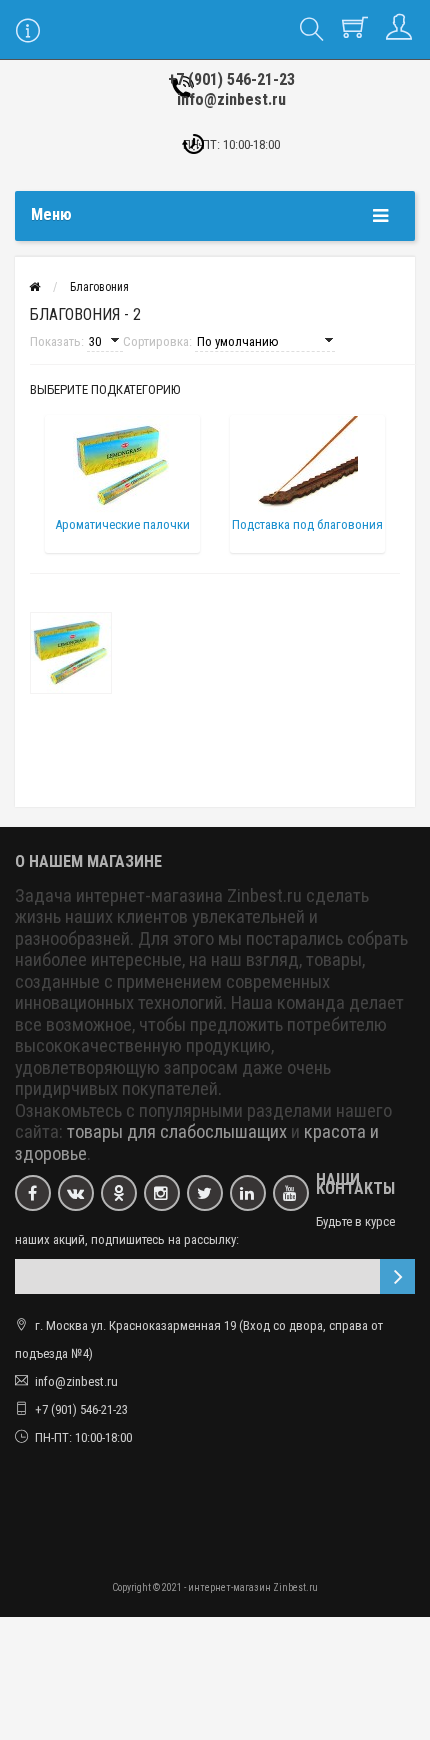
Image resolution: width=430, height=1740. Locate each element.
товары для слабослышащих (177, 1132)
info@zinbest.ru (231, 99)
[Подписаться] (397, 1276)
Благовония (99, 287)
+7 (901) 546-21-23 (231, 79)
